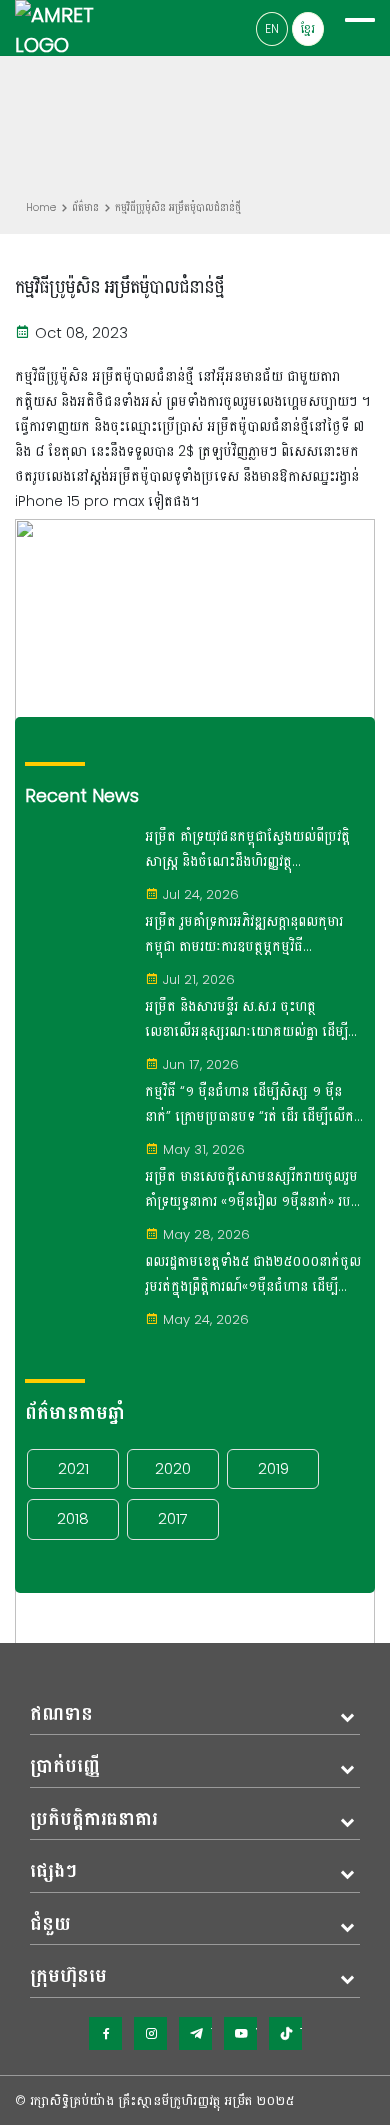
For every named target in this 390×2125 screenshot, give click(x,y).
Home (41, 207)
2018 (73, 1518)
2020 (173, 1468)
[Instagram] (150, 2033)
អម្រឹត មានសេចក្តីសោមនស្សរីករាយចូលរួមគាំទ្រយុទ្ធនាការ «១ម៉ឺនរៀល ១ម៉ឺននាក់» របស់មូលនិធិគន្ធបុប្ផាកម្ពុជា (254, 1190)
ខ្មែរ (308, 28)
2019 (273, 1468)
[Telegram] (195, 2033)
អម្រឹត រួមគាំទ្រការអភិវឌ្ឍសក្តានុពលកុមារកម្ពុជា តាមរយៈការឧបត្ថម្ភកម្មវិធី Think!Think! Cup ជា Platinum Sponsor (244, 935)
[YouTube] (240, 2033)
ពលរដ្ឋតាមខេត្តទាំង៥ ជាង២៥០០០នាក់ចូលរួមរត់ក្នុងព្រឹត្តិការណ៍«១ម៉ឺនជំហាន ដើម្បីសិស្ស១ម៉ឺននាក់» (253, 1275)
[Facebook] (105, 2033)
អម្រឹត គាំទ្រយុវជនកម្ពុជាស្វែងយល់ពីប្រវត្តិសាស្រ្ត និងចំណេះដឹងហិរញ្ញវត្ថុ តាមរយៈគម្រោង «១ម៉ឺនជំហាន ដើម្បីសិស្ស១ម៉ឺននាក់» (247, 850)
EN (272, 28)
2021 (73, 1468)
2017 (173, 1518)
